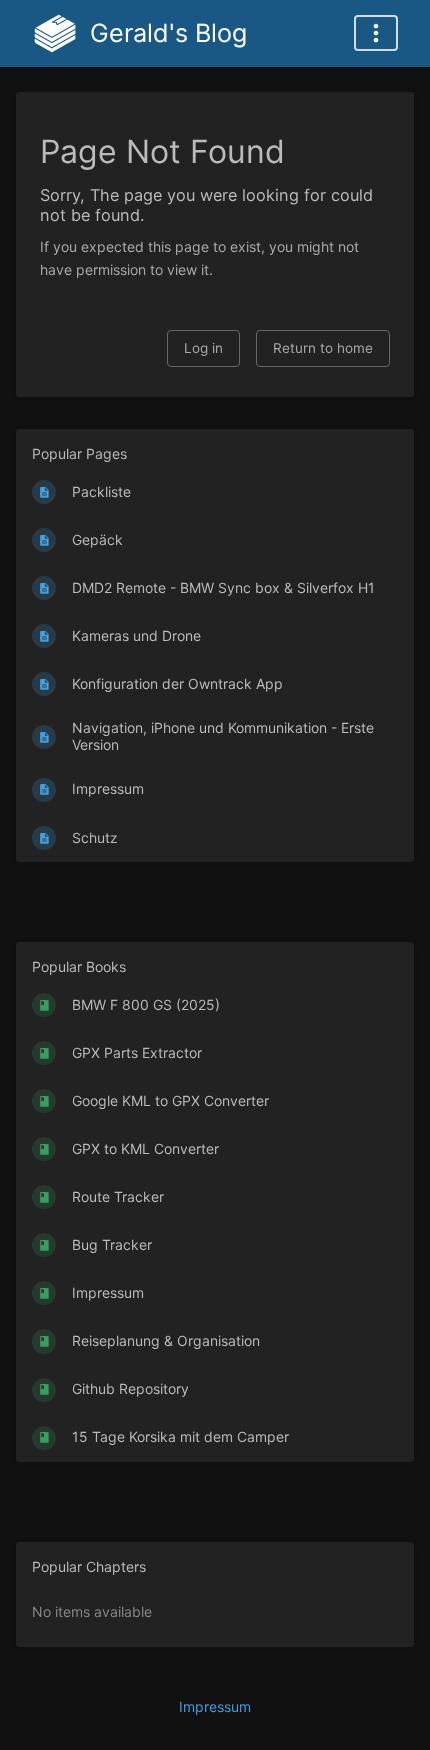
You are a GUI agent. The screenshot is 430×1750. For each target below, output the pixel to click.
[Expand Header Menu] (376, 33)
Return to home (323, 348)
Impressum (215, 1706)
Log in (203, 348)
